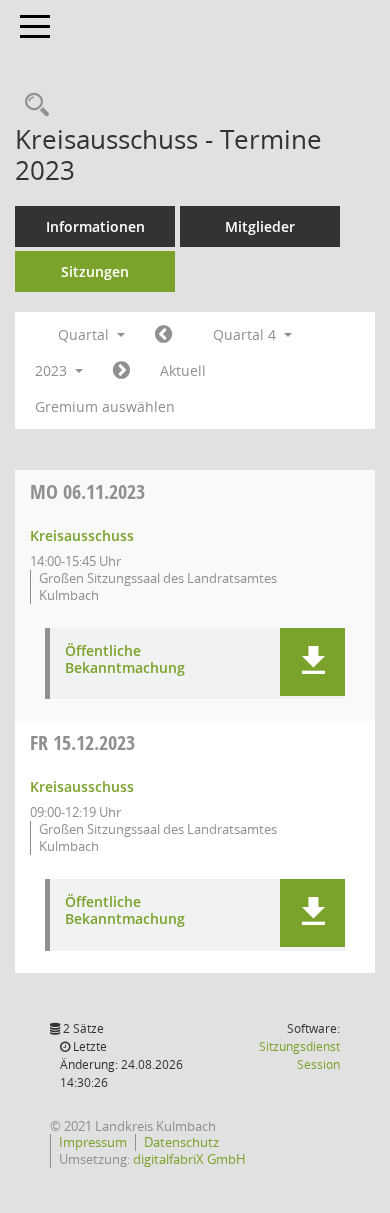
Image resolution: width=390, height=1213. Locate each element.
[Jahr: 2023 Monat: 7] (163, 335)
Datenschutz (181, 1142)
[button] (312, 662)
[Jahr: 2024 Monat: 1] (121, 371)
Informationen (95, 226)
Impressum (93, 1142)
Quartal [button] (85, 334)
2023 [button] (53, 370)
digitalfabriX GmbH (189, 1159)
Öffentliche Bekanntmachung (125, 660)
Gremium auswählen (105, 406)
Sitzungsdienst (299, 1055)
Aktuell (183, 370)
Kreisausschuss (82, 535)
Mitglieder (260, 226)
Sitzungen (95, 271)
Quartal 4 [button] (246, 334)
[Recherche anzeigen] (32, 105)
